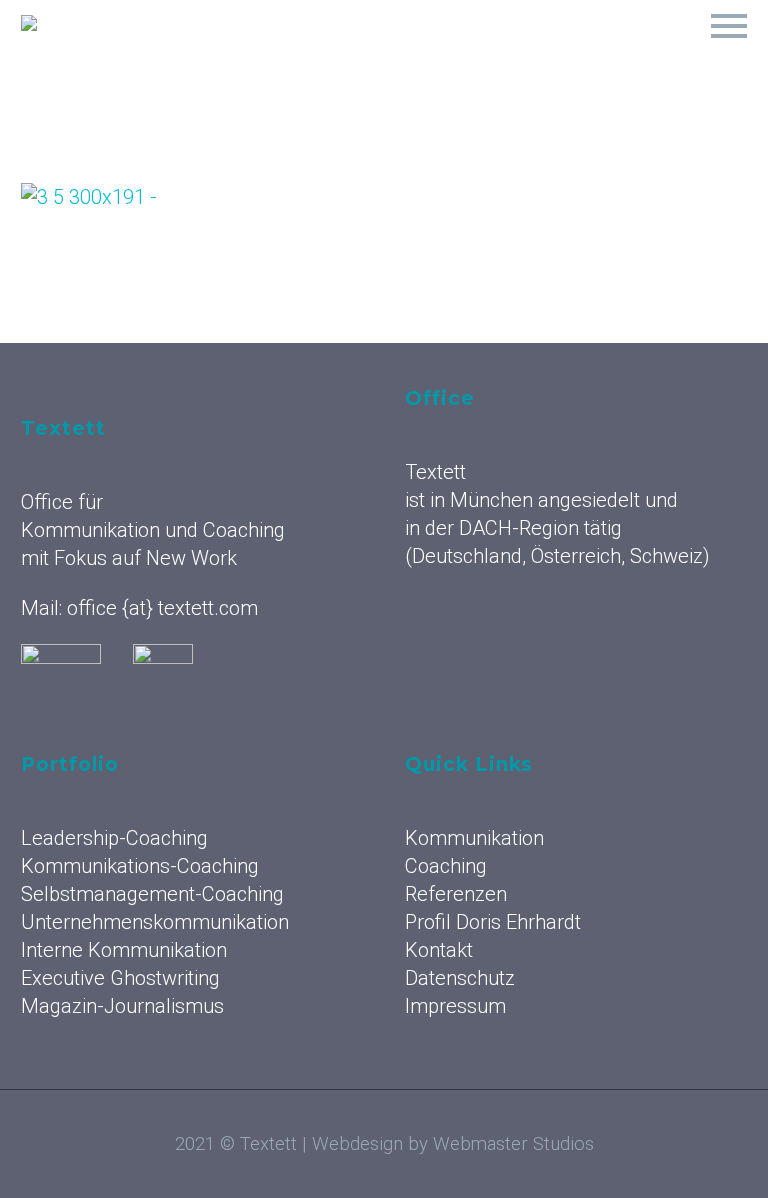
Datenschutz (460, 978)
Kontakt (439, 950)
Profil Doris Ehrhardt (493, 922)
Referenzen (511, 50)
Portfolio (638, 50)
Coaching (388, 50)
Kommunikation (248, 50)
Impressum (455, 1006)
